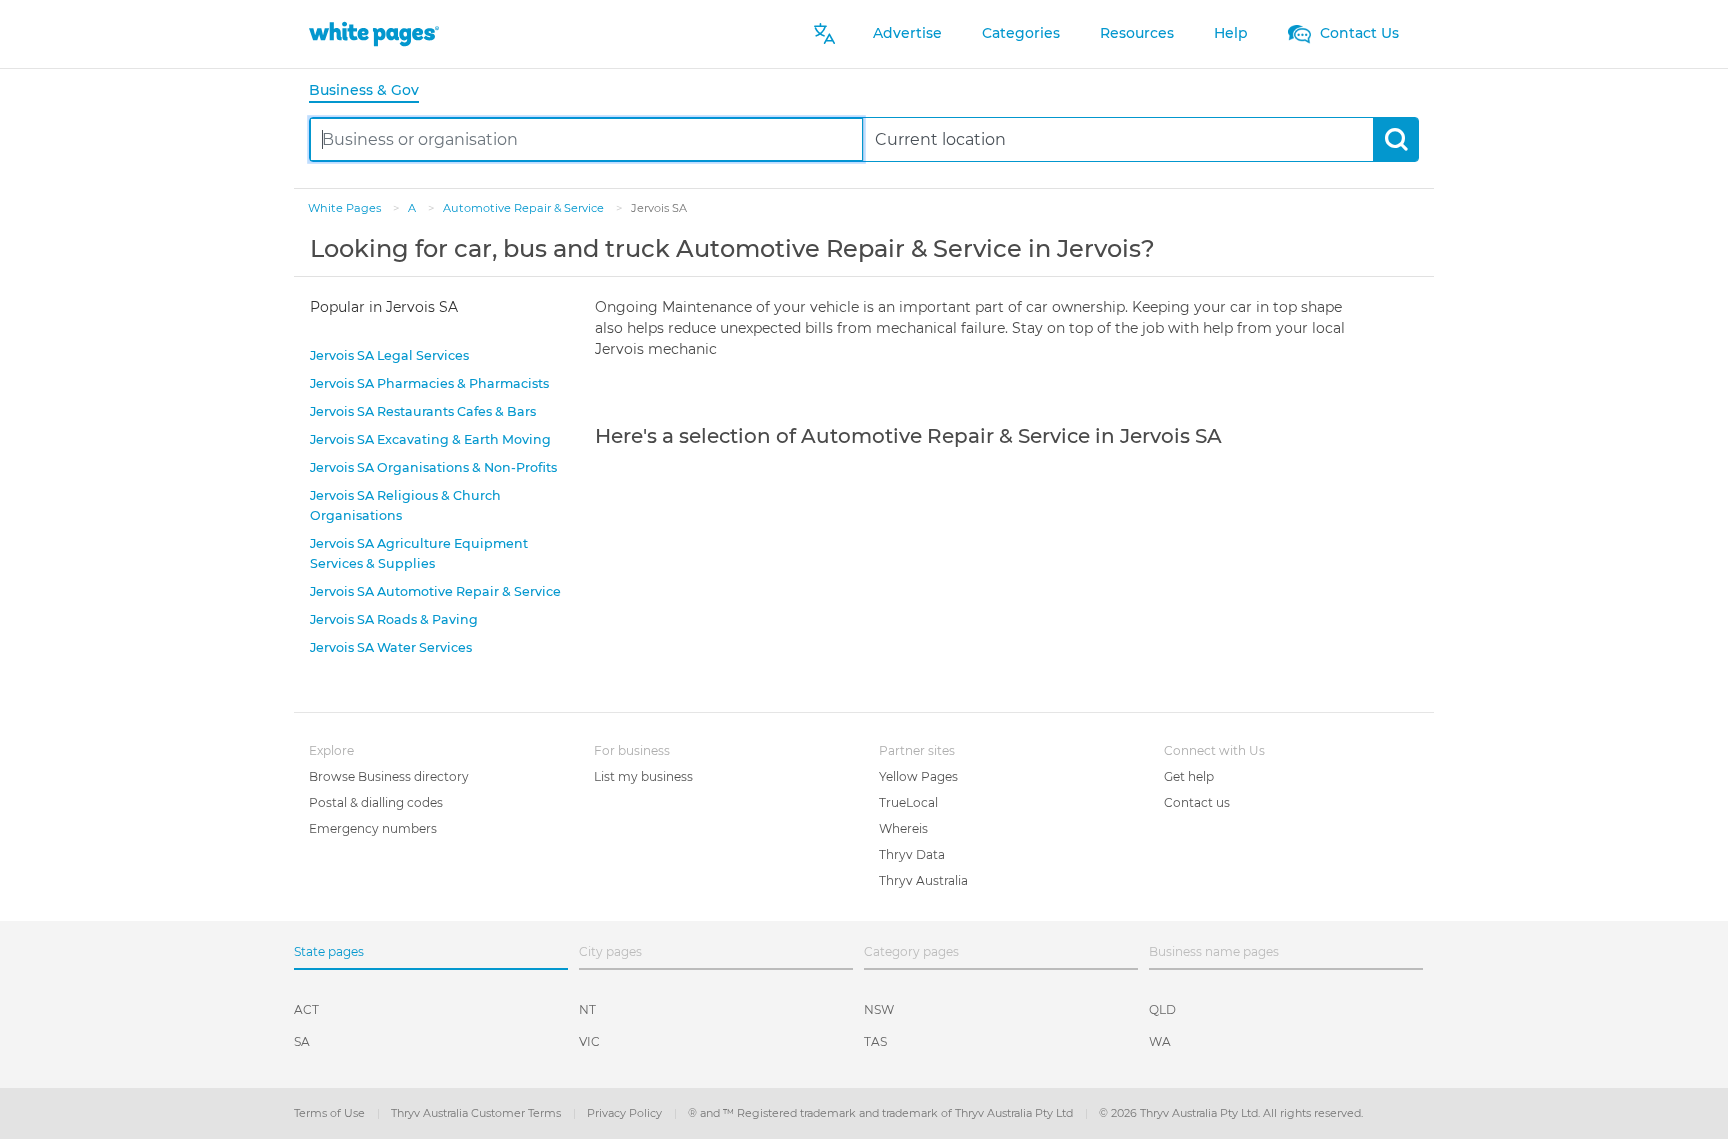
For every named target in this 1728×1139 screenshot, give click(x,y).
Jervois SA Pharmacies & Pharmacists (429, 383)
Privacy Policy (626, 1113)
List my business (643, 776)
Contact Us (1357, 33)
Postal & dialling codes (376, 802)
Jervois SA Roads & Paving (394, 619)
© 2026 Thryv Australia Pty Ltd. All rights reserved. (1231, 1113)
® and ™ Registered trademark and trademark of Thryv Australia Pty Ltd (882, 1113)
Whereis (903, 828)
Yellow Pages (918, 776)
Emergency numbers (373, 828)
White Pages (346, 208)
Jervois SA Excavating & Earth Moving (430, 439)
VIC (589, 1041)
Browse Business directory (389, 776)
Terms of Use (331, 1113)
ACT (306, 1009)
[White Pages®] (374, 33)
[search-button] (1395, 139)
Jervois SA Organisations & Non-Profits (433, 467)
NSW (879, 1009)
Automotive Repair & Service (525, 208)
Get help (1189, 776)
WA (1160, 1041)
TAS (875, 1041)
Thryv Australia (923, 880)
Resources (1137, 33)
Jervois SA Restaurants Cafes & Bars (423, 411)
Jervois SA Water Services (391, 647)
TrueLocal (908, 802)
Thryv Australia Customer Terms (477, 1113)
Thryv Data (912, 854)
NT (587, 1009)
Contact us (1197, 802)
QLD (1162, 1009)
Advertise (907, 33)
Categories (1021, 33)
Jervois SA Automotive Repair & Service (435, 591)
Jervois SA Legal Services (389, 355)
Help (1231, 33)
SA (302, 1041)
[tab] (372, 91)
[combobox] (586, 139)
